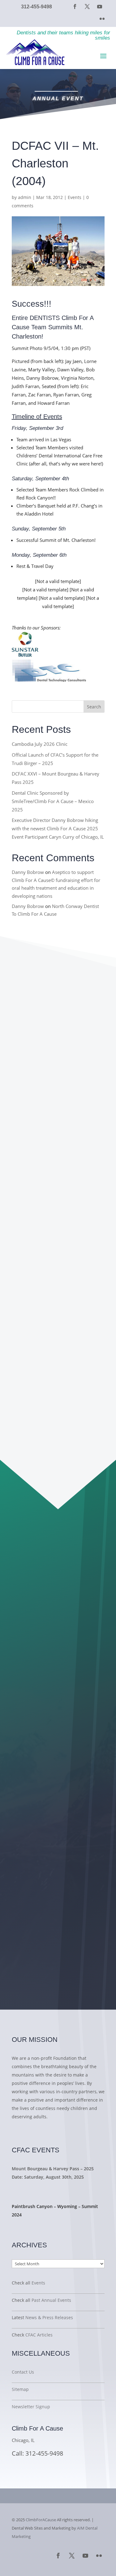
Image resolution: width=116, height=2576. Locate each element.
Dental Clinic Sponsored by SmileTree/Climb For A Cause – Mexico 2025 (53, 801)
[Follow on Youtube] (100, 6)
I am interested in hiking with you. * (59, 1738)
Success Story (36, 2226)
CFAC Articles (39, 2335)
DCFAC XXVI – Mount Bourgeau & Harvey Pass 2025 (56, 1089)
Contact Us (23, 2372)
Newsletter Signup (31, 2407)
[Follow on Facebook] (75, 6)
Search (94, 707)
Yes (31, 1746)
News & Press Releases (49, 2317)
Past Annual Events (51, 2300)
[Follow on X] (87, 6)
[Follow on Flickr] (102, 19)
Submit (39, 1814)
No (30, 1755)
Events (75, 197)
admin (25, 197)
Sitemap (20, 2389)
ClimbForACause (41, 2520)
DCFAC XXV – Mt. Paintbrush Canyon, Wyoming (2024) (47, 1236)
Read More (30, 2131)
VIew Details (34, 2189)
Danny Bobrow (28, 872)
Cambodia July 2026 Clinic (40, 744)
